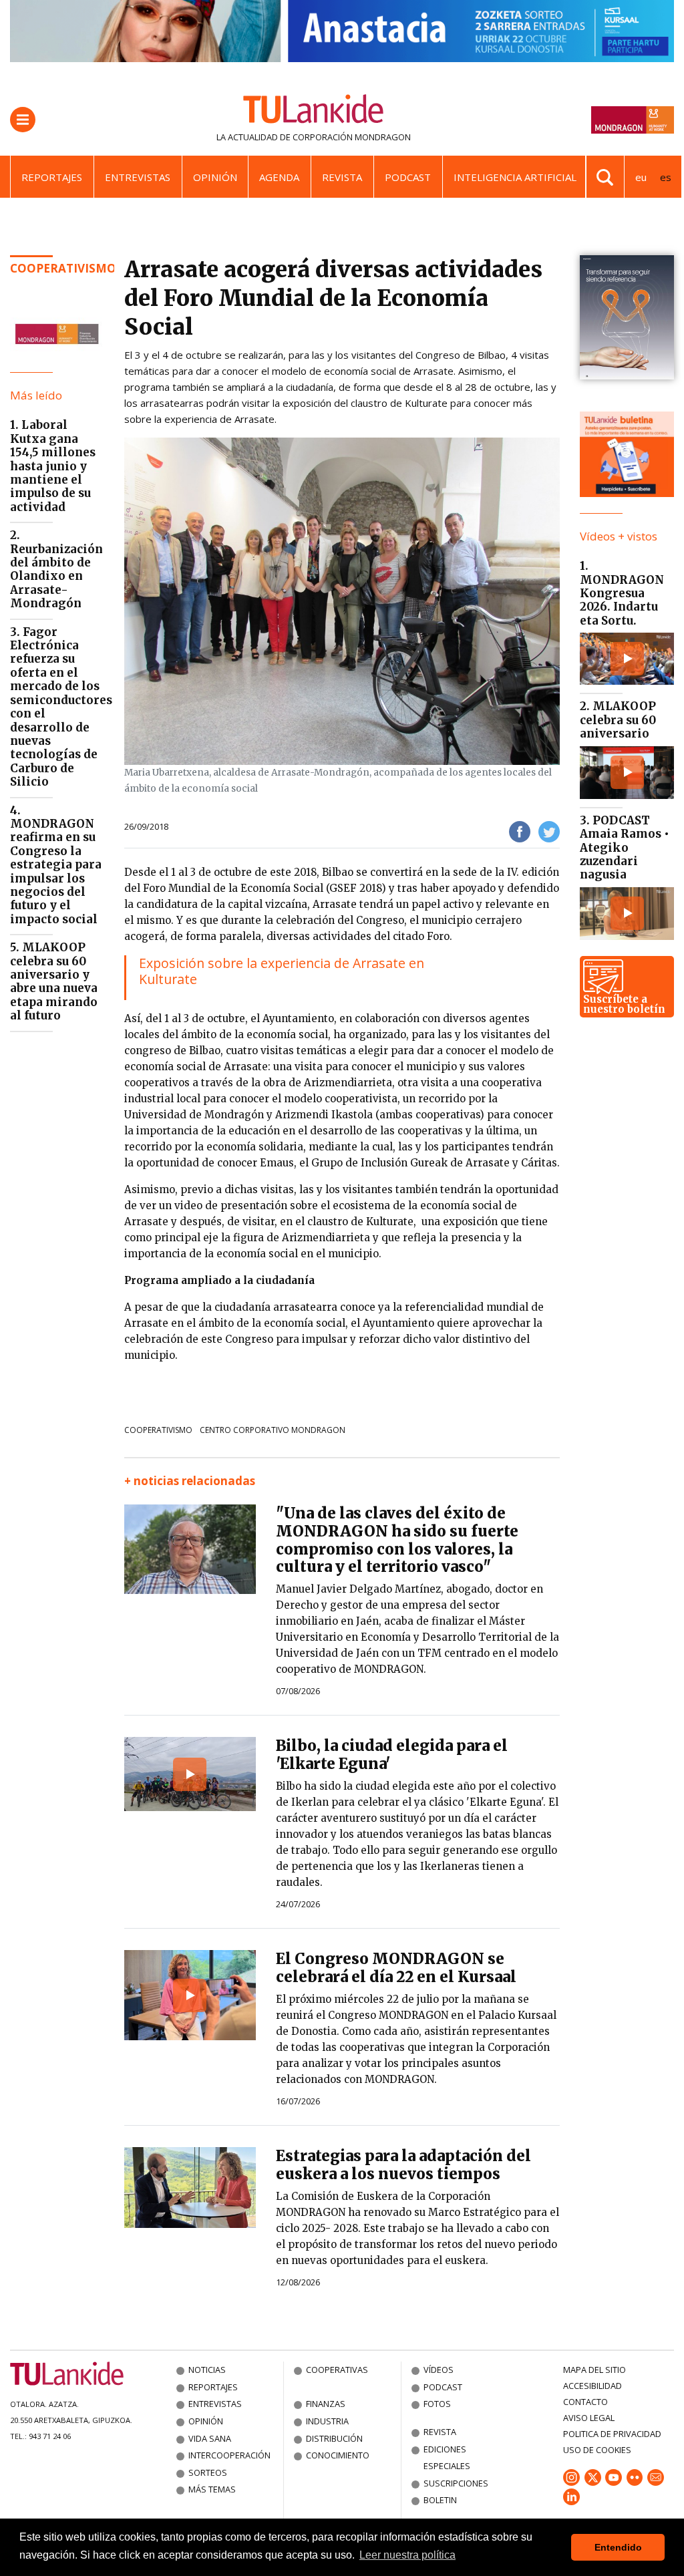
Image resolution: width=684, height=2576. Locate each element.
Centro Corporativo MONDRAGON (273, 1430)
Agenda (279, 177)
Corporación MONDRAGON (352, 137)
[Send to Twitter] (549, 831)
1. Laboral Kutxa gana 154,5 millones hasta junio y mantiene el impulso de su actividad (53, 466)
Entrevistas (138, 177)
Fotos (437, 2404)
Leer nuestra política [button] (407, 2555)
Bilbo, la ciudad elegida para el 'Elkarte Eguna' (392, 1755)
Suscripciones (456, 2483)
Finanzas (326, 2404)
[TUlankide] (314, 112)
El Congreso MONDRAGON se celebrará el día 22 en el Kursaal (396, 1968)
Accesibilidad (592, 2386)
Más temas (212, 2489)
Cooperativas (337, 2370)
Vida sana (210, 2438)
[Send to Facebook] (520, 831)
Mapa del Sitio (594, 2370)
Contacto (585, 2402)
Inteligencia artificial (515, 177)
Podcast (408, 177)
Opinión (215, 177)
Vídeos (439, 2370)
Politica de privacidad (612, 2434)
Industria (327, 2421)
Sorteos (208, 2472)
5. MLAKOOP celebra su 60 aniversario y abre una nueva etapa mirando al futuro (54, 981)
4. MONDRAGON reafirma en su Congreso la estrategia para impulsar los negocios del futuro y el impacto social (56, 865)
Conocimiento (338, 2455)
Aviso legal (589, 2418)
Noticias (207, 2370)
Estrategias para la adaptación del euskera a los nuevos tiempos (403, 2165)
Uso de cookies (597, 2450)
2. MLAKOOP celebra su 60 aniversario (618, 720)
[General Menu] (23, 120)
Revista (342, 177)
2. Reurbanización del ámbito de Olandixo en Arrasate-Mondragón (56, 569)
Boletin (440, 2500)
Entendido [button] (618, 2547)
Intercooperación (229, 2455)
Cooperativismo (63, 268)
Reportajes (52, 177)
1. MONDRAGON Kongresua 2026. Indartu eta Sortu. (622, 593)
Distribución (334, 2438)
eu (641, 177)
